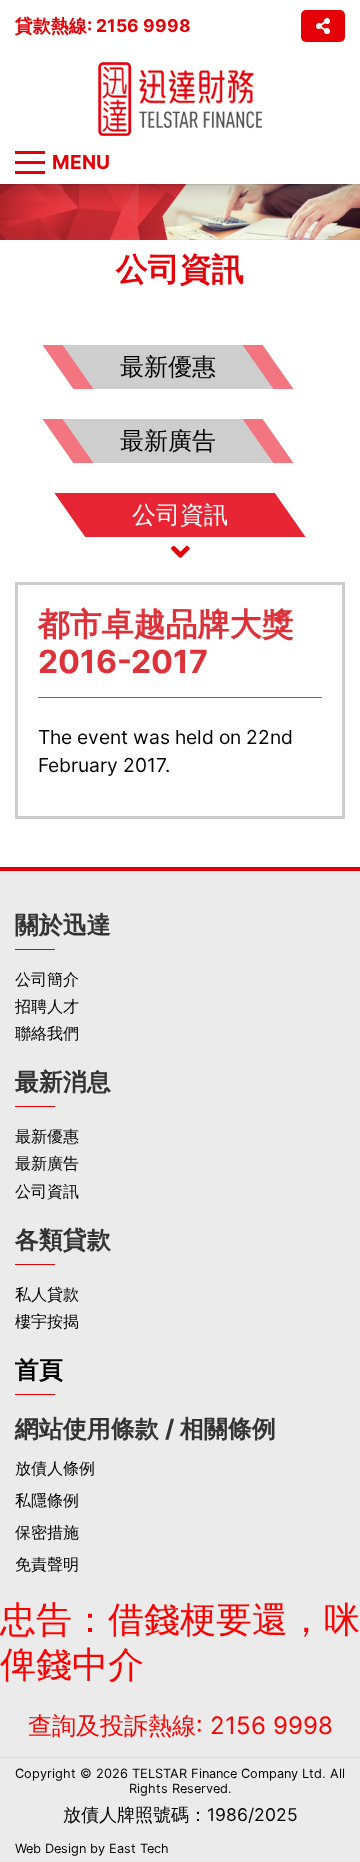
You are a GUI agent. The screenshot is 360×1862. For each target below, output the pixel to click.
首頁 (39, 1369)
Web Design (50, 1848)
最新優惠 (47, 1136)
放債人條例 (55, 1468)
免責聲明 (47, 1564)
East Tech (139, 1848)
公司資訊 (47, 1191)
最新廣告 (47, 1163)
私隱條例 (47, 1500)
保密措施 (47, 1532)
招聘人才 (47, 1006)
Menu (81, 162)
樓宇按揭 (47, 1321)
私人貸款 (47, 1294)
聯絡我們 (47, 1033)
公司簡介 (47, 979)
